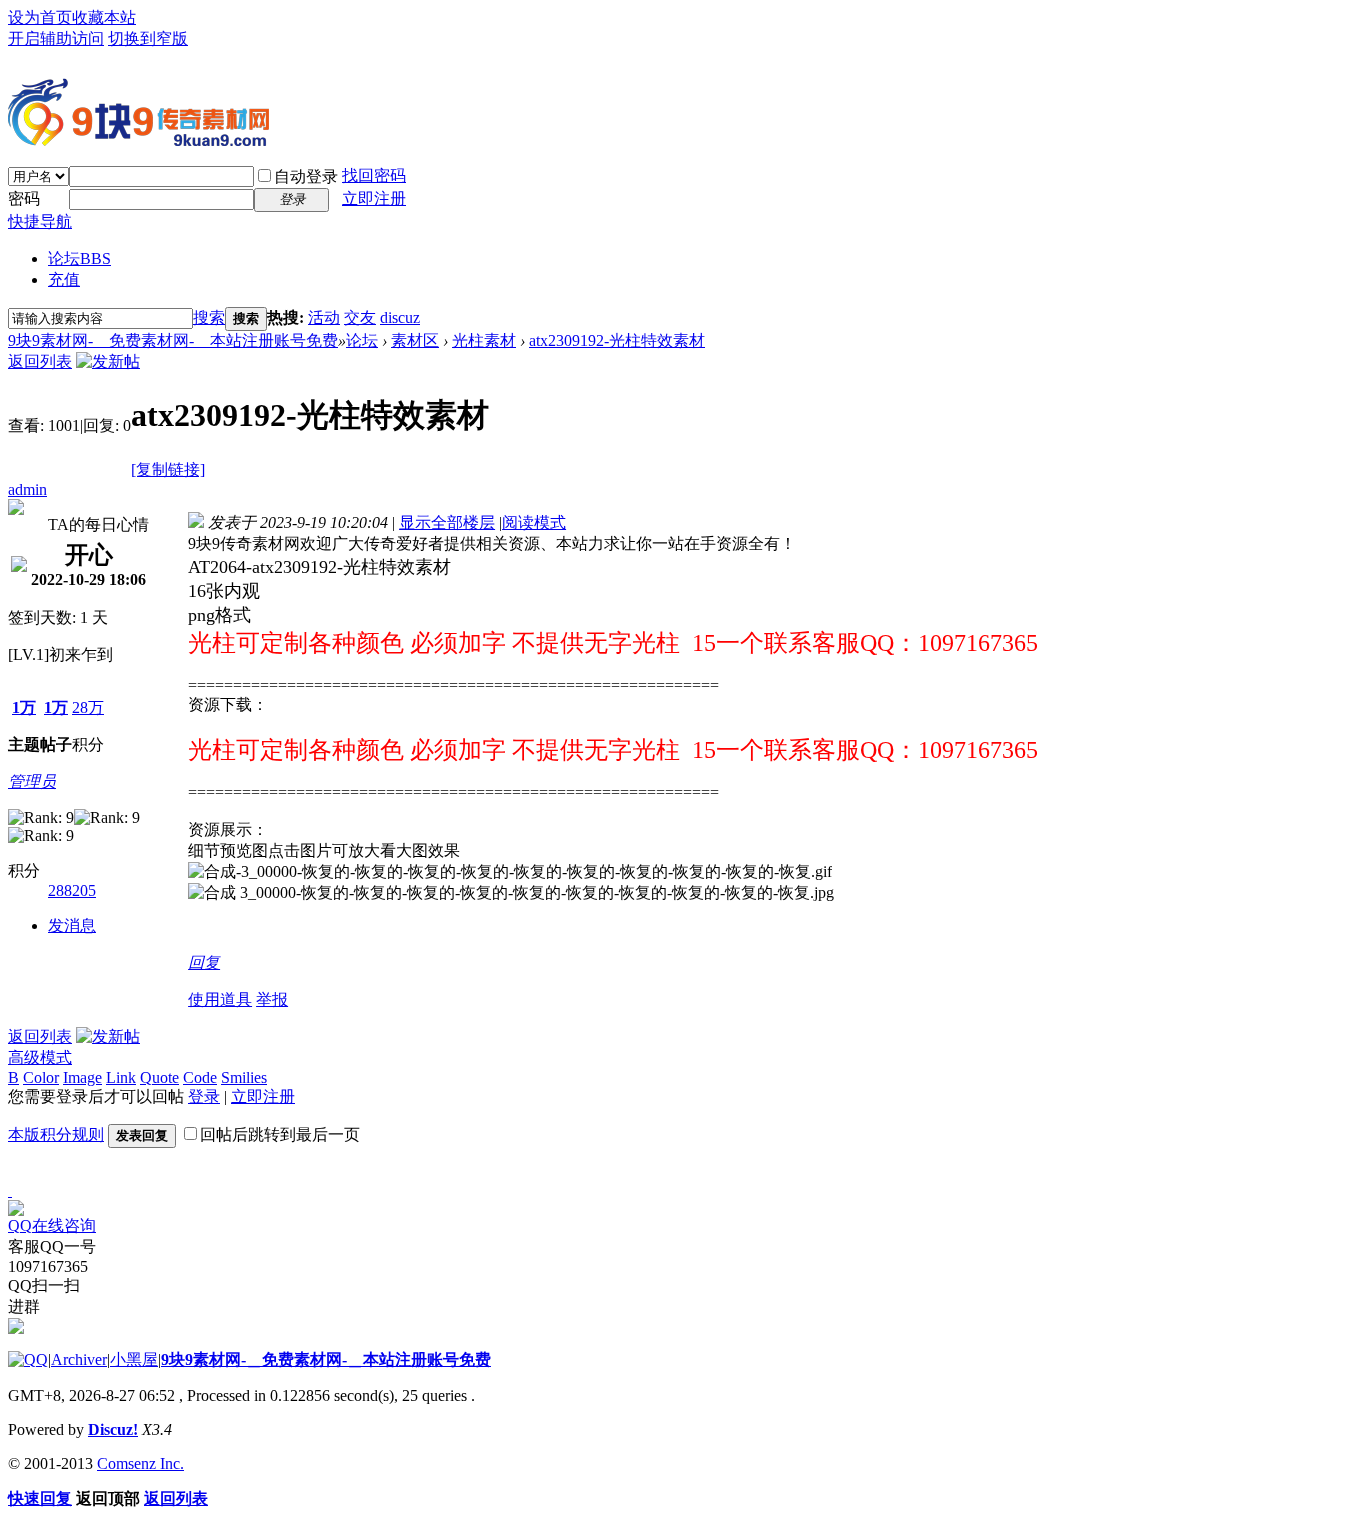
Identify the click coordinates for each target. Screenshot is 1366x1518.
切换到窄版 (148, 38)
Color (41, 1077)
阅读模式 (534, 522)
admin (27, 489)
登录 (204, 1096)
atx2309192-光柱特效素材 (617, 340)
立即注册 (374, 198)
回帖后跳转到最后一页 (280, 1134)
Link (121, 1077)
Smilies (244, 1077)
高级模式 (40, 1057)
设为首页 (40, 17)
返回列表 (40, 361)
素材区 (415, 340)
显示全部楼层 (447, 522)
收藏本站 (104, 17)
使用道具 (220, 999)
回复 (204, 962)
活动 (324, 317)
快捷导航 (40, 221)
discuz (400, 317)
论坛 (79, 258)
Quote (159, 1077)
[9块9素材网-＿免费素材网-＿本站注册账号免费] (138, 138)
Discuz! (113, 1429)
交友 (360, 317)
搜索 (209, 317)
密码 (24, 198)
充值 (64, 279)
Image (82, 1077)
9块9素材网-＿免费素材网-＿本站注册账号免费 (173, 340)
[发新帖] (108, 361)
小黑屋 (134, 1359)
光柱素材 (484, 340)
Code (200, 1077)
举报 (272, 999)
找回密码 (374, 175)
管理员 (32, 781)
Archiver (79, 1359)
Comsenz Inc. (140, 1463)
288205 (72, 890)
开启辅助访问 (56, 38)
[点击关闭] (10, 1190)
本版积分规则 (56, 1134)
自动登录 (306, 176)
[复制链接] (168, 469)
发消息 (72, 925)
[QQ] (28, 1359)
